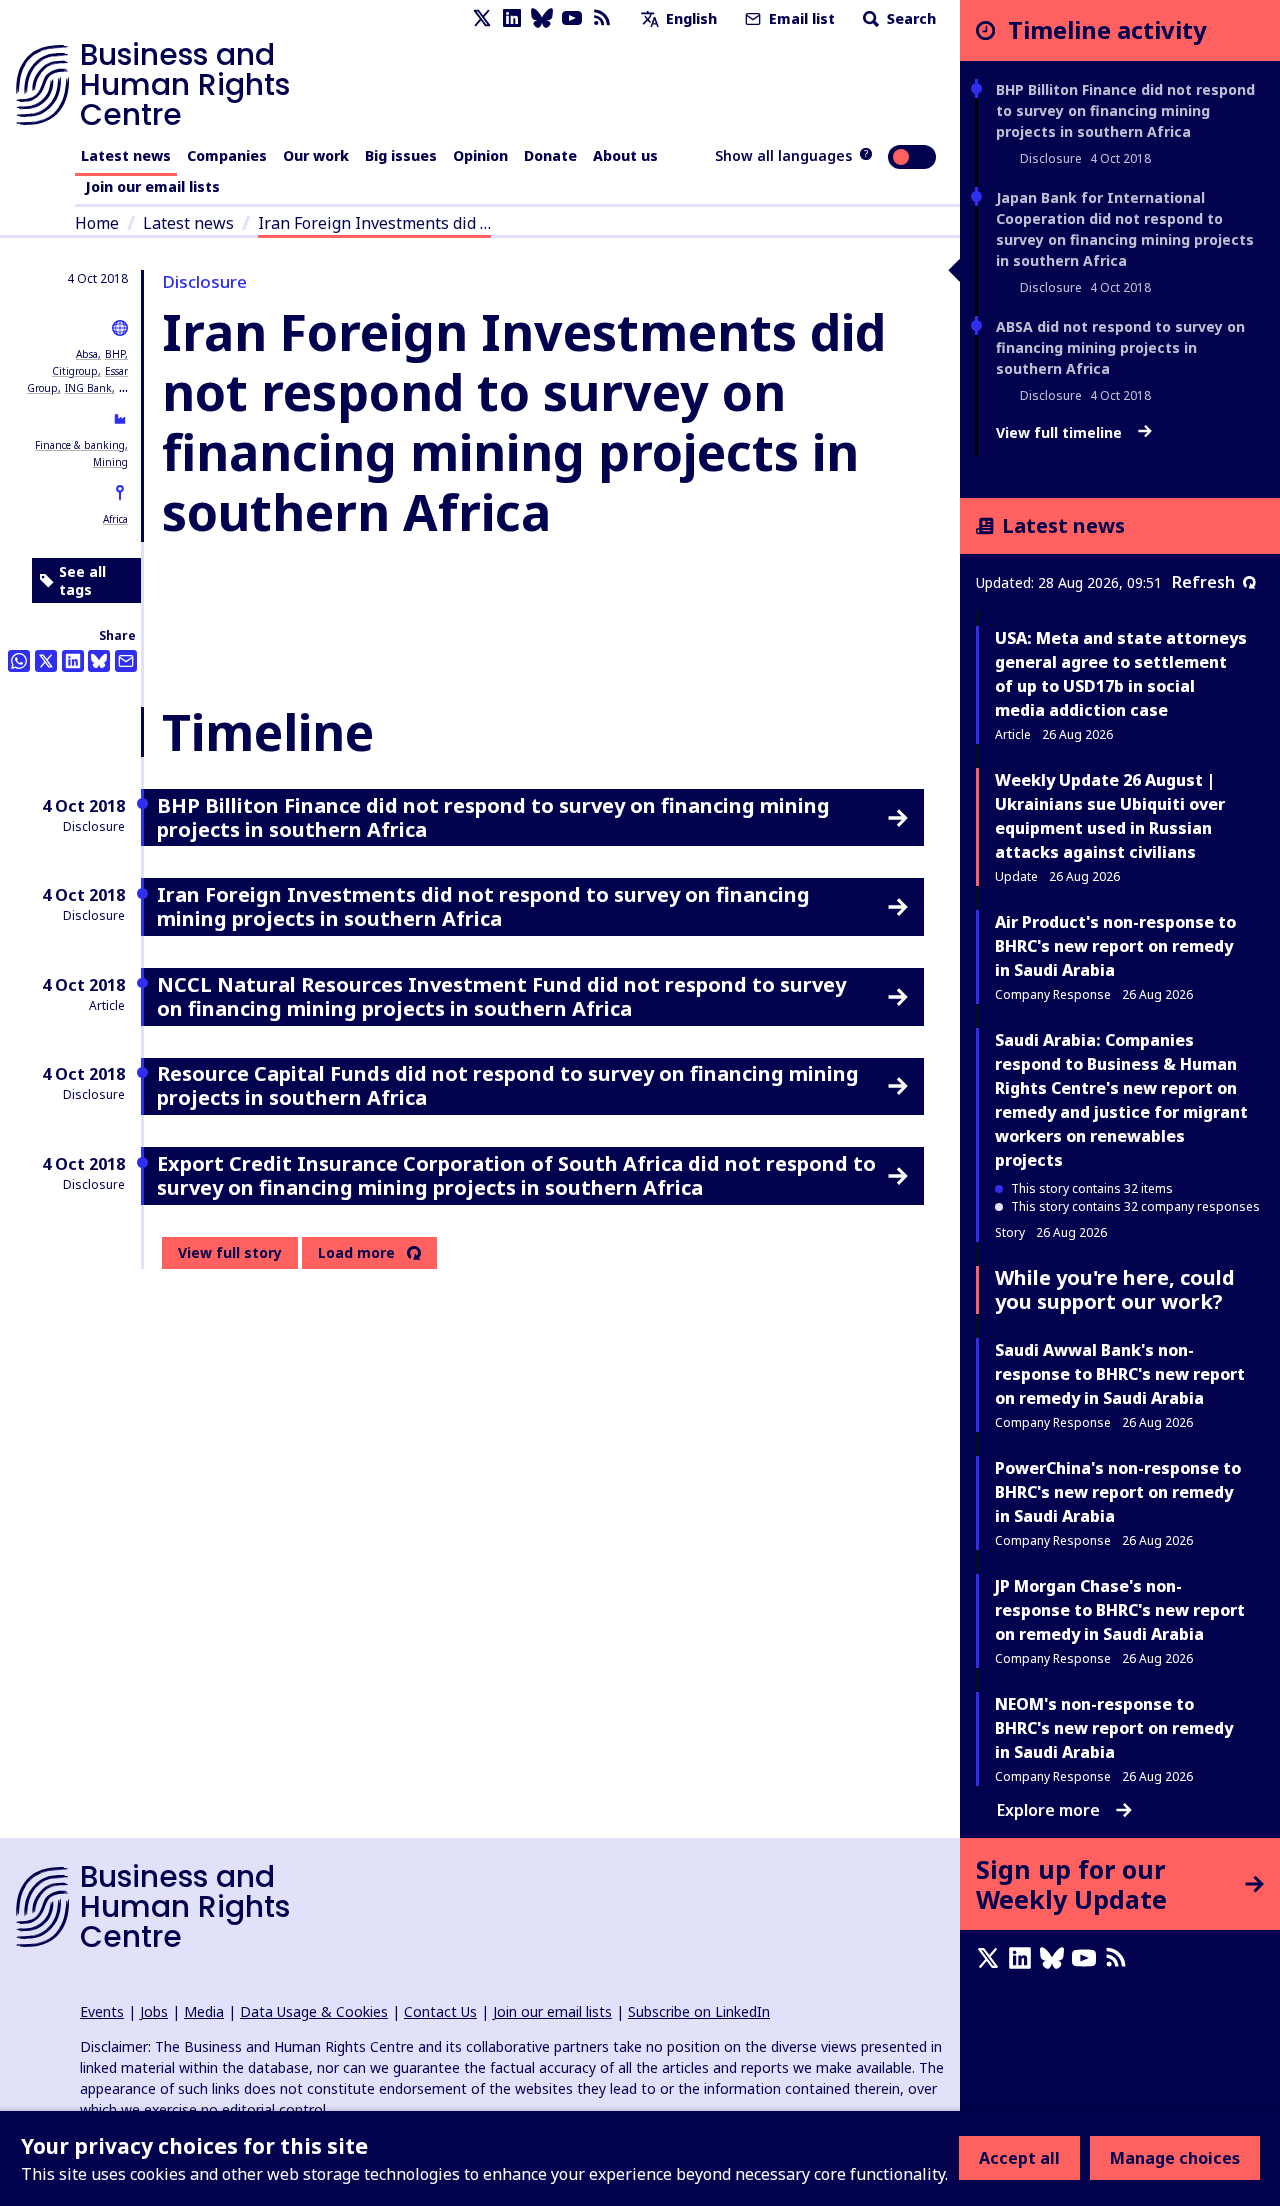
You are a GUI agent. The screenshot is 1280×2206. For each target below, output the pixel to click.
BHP (115, 354)
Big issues (401, 155)
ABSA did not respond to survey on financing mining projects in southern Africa (1120, 347)
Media (204, 2011)
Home (97, 223)
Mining (110, 462)
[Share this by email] (126, 661)
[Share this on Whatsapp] (19, 661)
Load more (356, 1253)
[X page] (482, 18)
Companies (227, 155)
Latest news (126, 155)
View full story (230, 1252)
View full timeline (1061, 433)
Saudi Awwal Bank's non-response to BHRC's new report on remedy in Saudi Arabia (1120, 1374)
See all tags (82, 580)
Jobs (154, 2011)
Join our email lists (152, 186)
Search (909, 18)
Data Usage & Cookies (314, 2011)
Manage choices (1175, 2158)
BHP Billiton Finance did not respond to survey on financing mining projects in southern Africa (1125, 110)
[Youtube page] (572, 18)
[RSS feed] (602, 18)
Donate (550, 155)
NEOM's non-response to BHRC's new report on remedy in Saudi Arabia (1114, 1728)
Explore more (1048, 1810)
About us (625, 155)
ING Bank (88, 388)
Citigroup (75, 371)
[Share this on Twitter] (46, 661)
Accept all (1019, 2158)
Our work (316, 155)
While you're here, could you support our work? (1115, 1289)
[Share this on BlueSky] (99, 661)
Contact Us (440, 2011)
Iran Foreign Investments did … (374, 223)
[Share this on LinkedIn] (73, 661)
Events (102, 2011)
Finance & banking (80, 445)
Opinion (480, 155)
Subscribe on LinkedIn (699, 2011)
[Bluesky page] (542, 18)
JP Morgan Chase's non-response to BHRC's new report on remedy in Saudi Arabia (1120, 1610)
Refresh (1203, 582)
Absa (87, 354)
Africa (115, 519)
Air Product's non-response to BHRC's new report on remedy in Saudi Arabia (1115, 946)
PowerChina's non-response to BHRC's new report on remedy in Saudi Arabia (1118, 1492)
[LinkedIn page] (512, 18)
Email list (800, 18)
